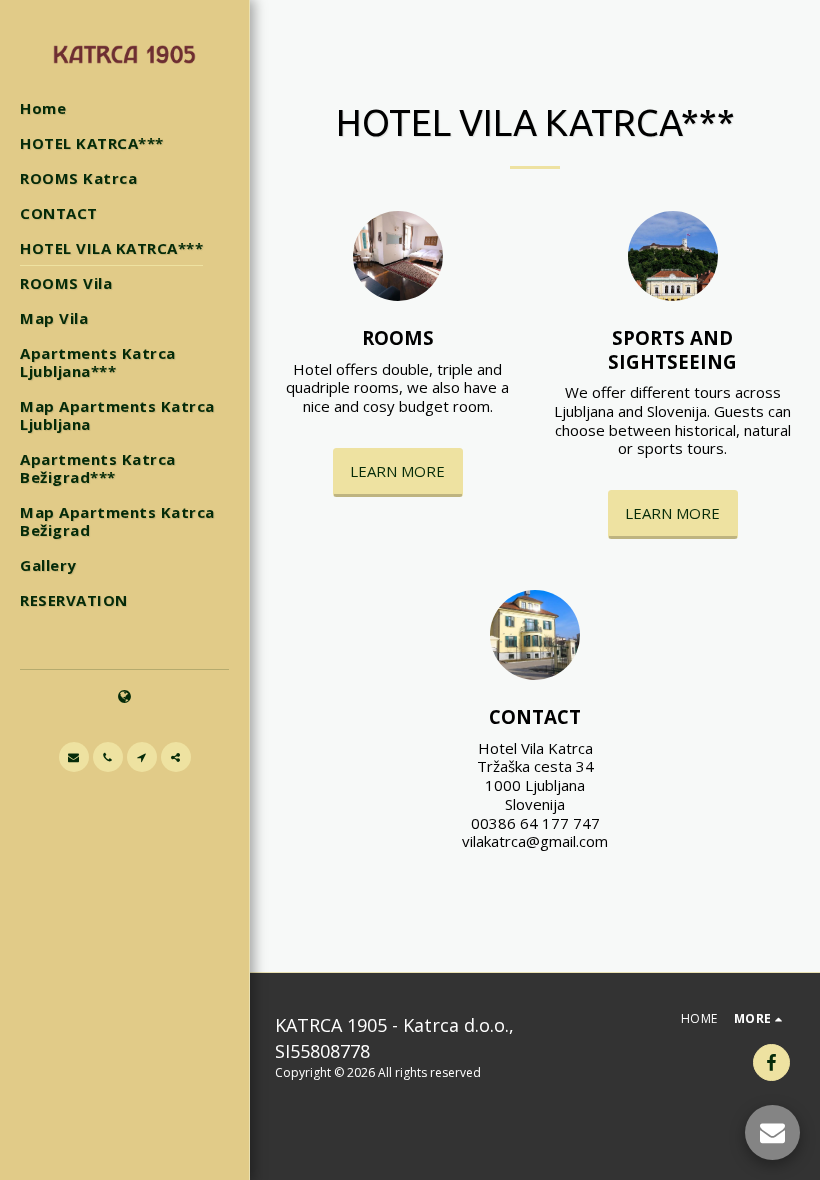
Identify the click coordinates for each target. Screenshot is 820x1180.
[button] (74, 757)
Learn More (397, 471)
